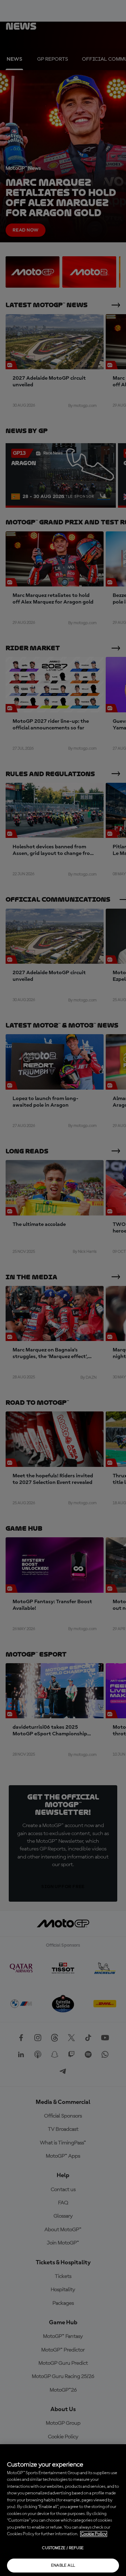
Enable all (63, 2566)
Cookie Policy (94, 2534)
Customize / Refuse (63, 2548)
